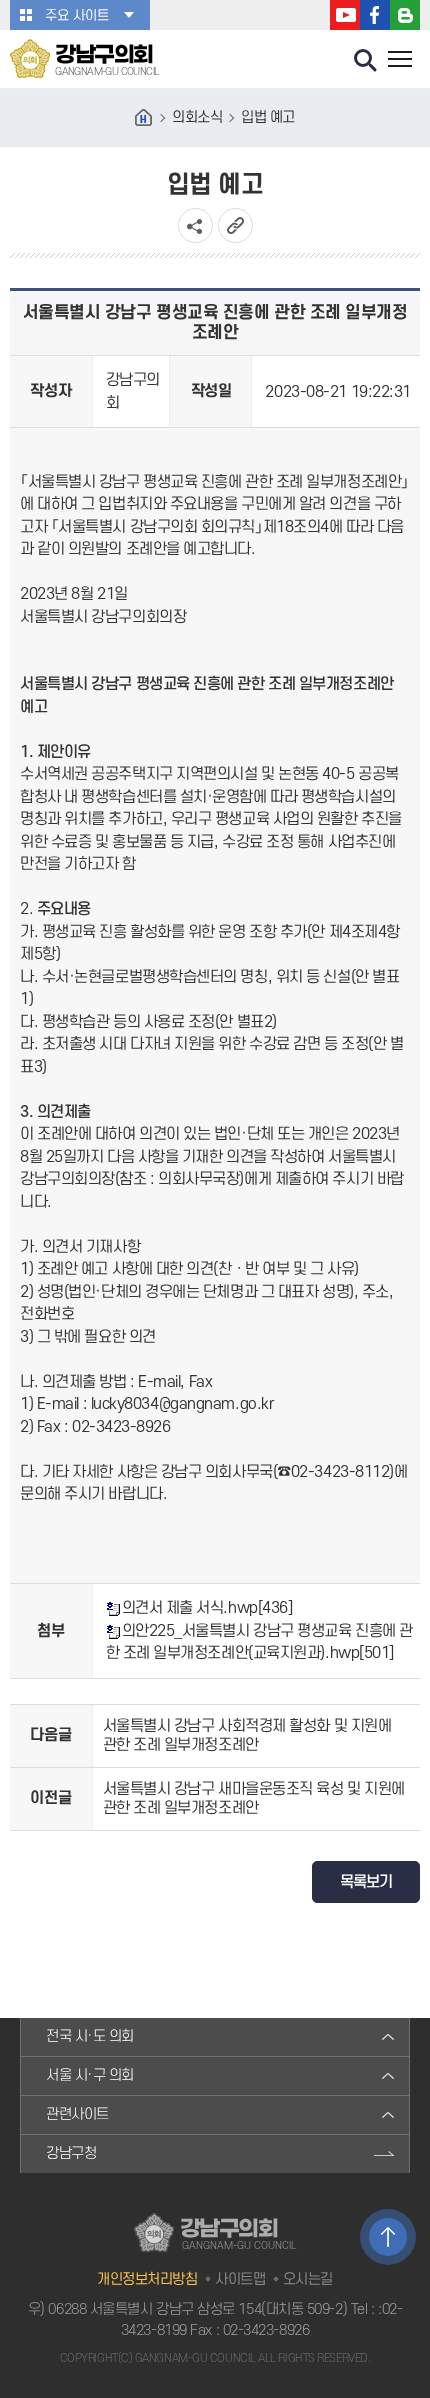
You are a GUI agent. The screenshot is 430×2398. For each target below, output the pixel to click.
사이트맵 (240, 2279)
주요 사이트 (77, 15)
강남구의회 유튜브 (345, 15)
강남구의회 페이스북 (375, 15)
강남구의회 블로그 (405, 15)
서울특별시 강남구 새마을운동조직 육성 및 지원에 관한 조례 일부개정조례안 (254, 1798)
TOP (388, 2237)
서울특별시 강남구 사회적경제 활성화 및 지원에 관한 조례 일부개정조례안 (247, 1735)
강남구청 (71, 2153)
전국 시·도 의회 (90, 2036)
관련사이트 (77, 2114)
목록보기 (366, 1882)
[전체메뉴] (400, 61)
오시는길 (308, 2279)
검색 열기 (366, 61)
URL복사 (235, 225)
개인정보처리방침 (147, 2279)
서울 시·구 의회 (90, 2075)
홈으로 (144, 118)
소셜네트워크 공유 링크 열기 (195, 225)
